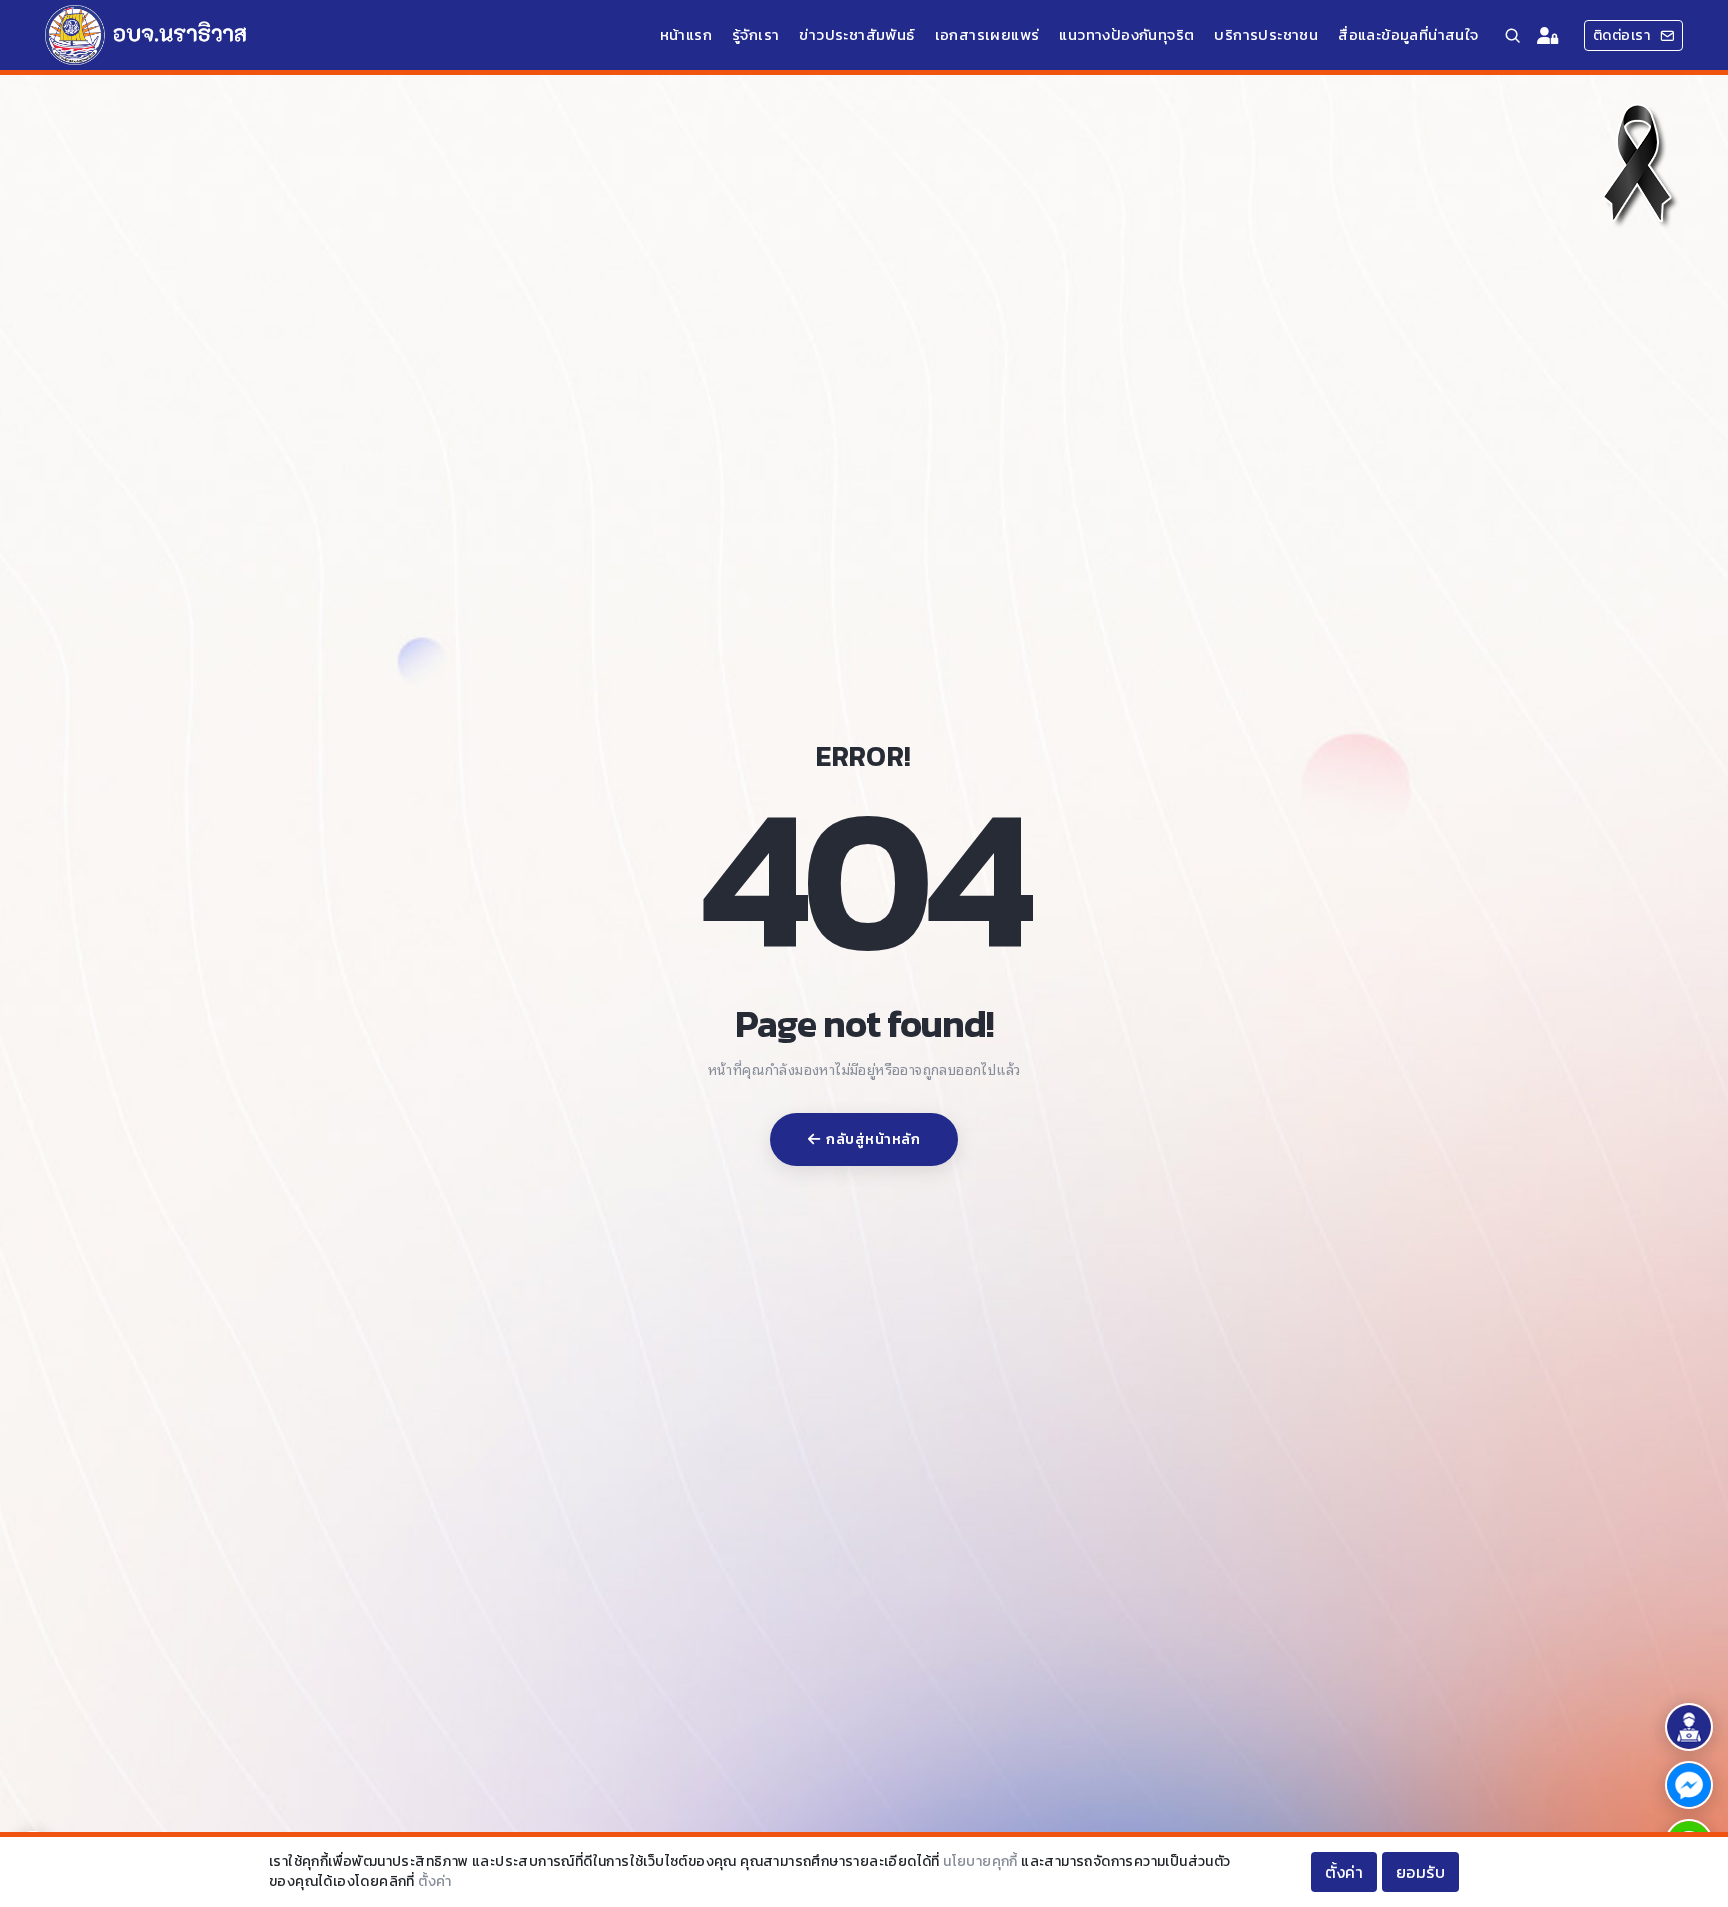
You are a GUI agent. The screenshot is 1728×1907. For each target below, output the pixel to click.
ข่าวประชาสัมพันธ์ (856, 34)
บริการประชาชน (1266, 34)
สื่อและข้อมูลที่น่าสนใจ (1408, 34)
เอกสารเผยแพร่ (987, 34)
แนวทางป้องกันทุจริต (1126, 34)
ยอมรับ (1421, 1872)
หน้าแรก (686, 34)
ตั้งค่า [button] (1344, 1872)
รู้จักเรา (755, 34)
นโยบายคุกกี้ (980, 1861)
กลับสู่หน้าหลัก (873, 1139)
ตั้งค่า (435, 1881)
